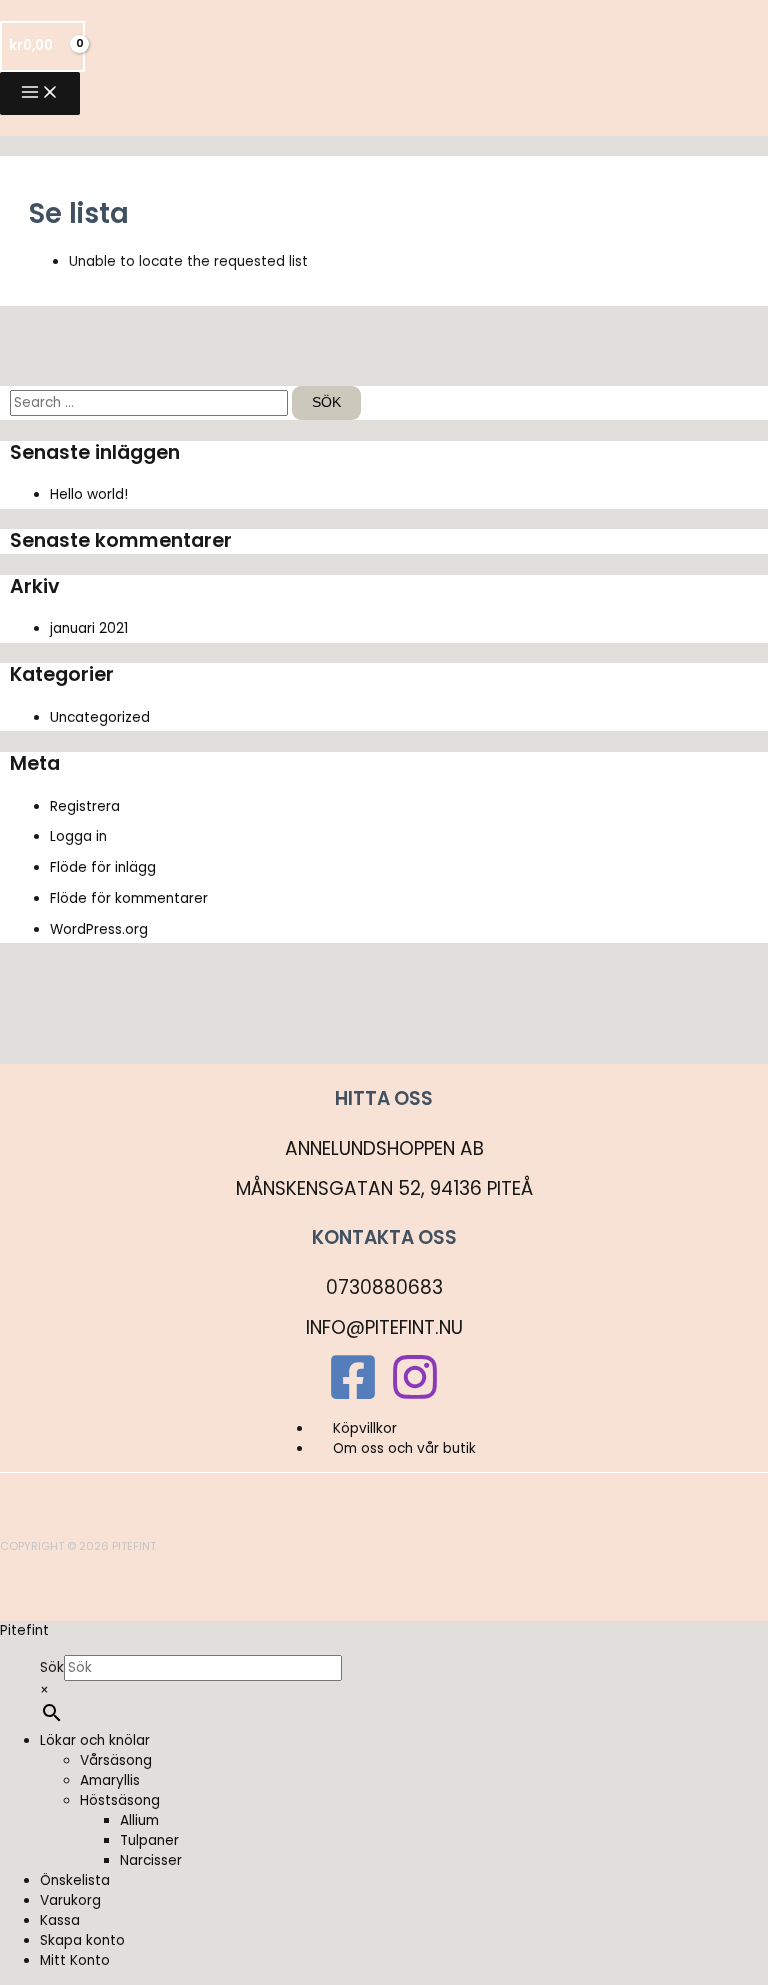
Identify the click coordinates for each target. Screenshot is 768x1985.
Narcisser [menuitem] (151, 1860)
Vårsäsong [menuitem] (116, 1760)
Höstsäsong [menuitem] (120, 1800)
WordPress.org (99, 929)
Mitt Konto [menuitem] (75, 1960)
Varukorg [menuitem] (70, 1900)
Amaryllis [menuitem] (110, 1780)
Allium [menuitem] (139, 1820)
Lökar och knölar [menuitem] (95, 1740)
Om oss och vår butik (404, 1448)
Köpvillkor (365, 1428)
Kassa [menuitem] (60, 1920)
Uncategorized (100, 717)
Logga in (78, 836)
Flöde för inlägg (103, 867)
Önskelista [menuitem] (75, 1880)
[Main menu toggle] (40, 93)
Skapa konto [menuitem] (82, 1940)
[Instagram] (415, 1397)
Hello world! (89, 494)
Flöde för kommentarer (129, 898)
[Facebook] (353, 1397)
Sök (52, 1667)
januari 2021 (89, 628)
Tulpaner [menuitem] (149, 1840)
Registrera (85, 806)
